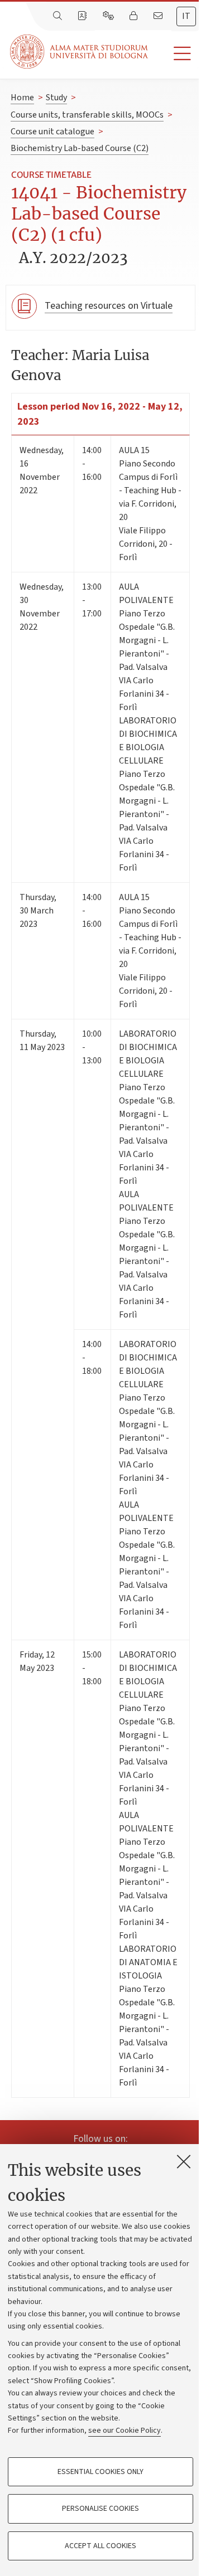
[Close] (184, 2161)
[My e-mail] (159, 16)
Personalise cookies (100, 2509)
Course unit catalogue (52, 132)
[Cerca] (59, 16)
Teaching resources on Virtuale (109, 306)
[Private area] (135, 16)
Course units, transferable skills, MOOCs (87, 115)
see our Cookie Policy (125, 2431)
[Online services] (109, 16)
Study (56, 98)
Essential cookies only (100, 2472)
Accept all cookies (100, 2546)
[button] (174, 54)
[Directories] (83, 16)
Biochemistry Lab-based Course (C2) (80, 148)
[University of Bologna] (80, 52)
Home (22, 98)
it (186, 16)
